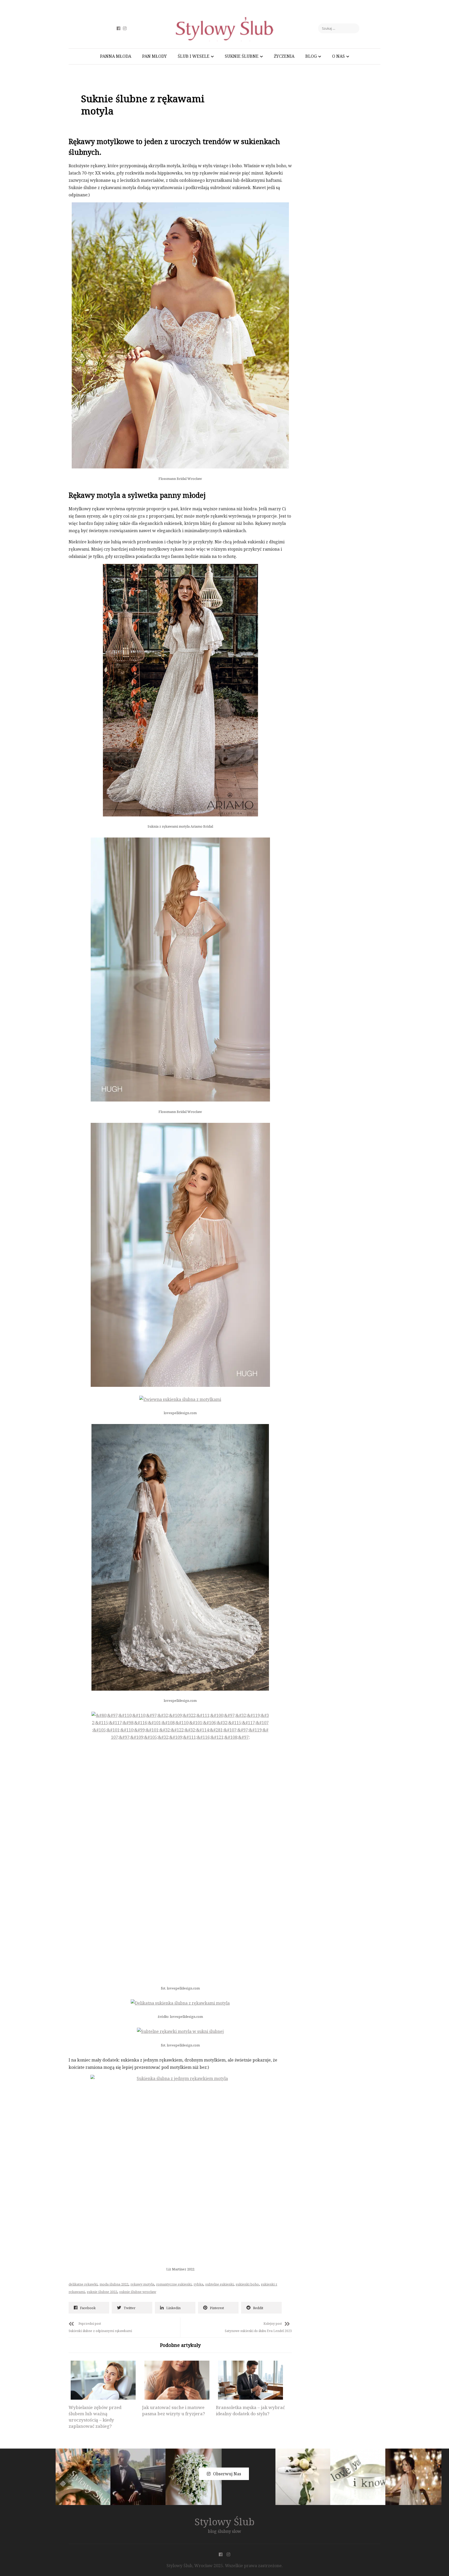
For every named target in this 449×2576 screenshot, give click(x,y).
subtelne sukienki (219, 2284)
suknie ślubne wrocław (138, 2292)
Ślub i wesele (194, 56)
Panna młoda (116, 56)
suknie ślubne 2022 (102, 2292)
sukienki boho (247, 2284)
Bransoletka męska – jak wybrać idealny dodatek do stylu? (250, 2410)
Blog (311, 56)
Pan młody (154, 56)
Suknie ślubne (242, 56)
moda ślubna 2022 (114, 2284)
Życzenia (284, 56)
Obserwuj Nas (227, 2474)
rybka (198, 2284)
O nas (338, 56)
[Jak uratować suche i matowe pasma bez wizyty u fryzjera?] (177, 2380)
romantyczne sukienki (174, 2284)
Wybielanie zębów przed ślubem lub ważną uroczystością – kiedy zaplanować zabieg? (95, 2417)
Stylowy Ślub (225, 2522)
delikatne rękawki (83, 2284)
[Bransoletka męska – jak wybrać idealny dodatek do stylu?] (250, 2380)
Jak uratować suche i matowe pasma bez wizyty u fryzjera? (174, 2410)
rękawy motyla (142, 2284)
